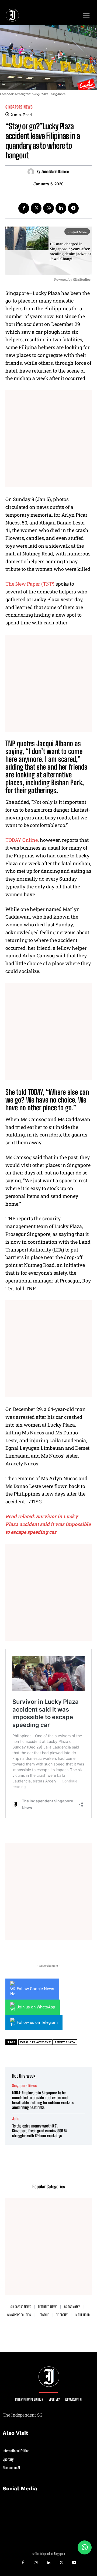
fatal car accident (35, 2042)
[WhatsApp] (48, 208)
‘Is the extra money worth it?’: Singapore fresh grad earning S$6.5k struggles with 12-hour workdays (40, 2131)
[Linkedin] (61, 208)
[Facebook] (24, 208)
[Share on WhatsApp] (85, 2547)
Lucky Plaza (65, 2042)
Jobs (16, 2119)
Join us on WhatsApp (36, 2007)
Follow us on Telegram (37, 2022)
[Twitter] (36, 208)
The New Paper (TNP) (30, 584)
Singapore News (19, 107)
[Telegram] (73, 208)
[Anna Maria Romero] (32, 172)
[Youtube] (74, 2563)
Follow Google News (35, 1989)
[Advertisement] (48, 439)
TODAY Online (22, 840)
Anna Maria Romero (55, 172)
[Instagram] (36, 2563)
